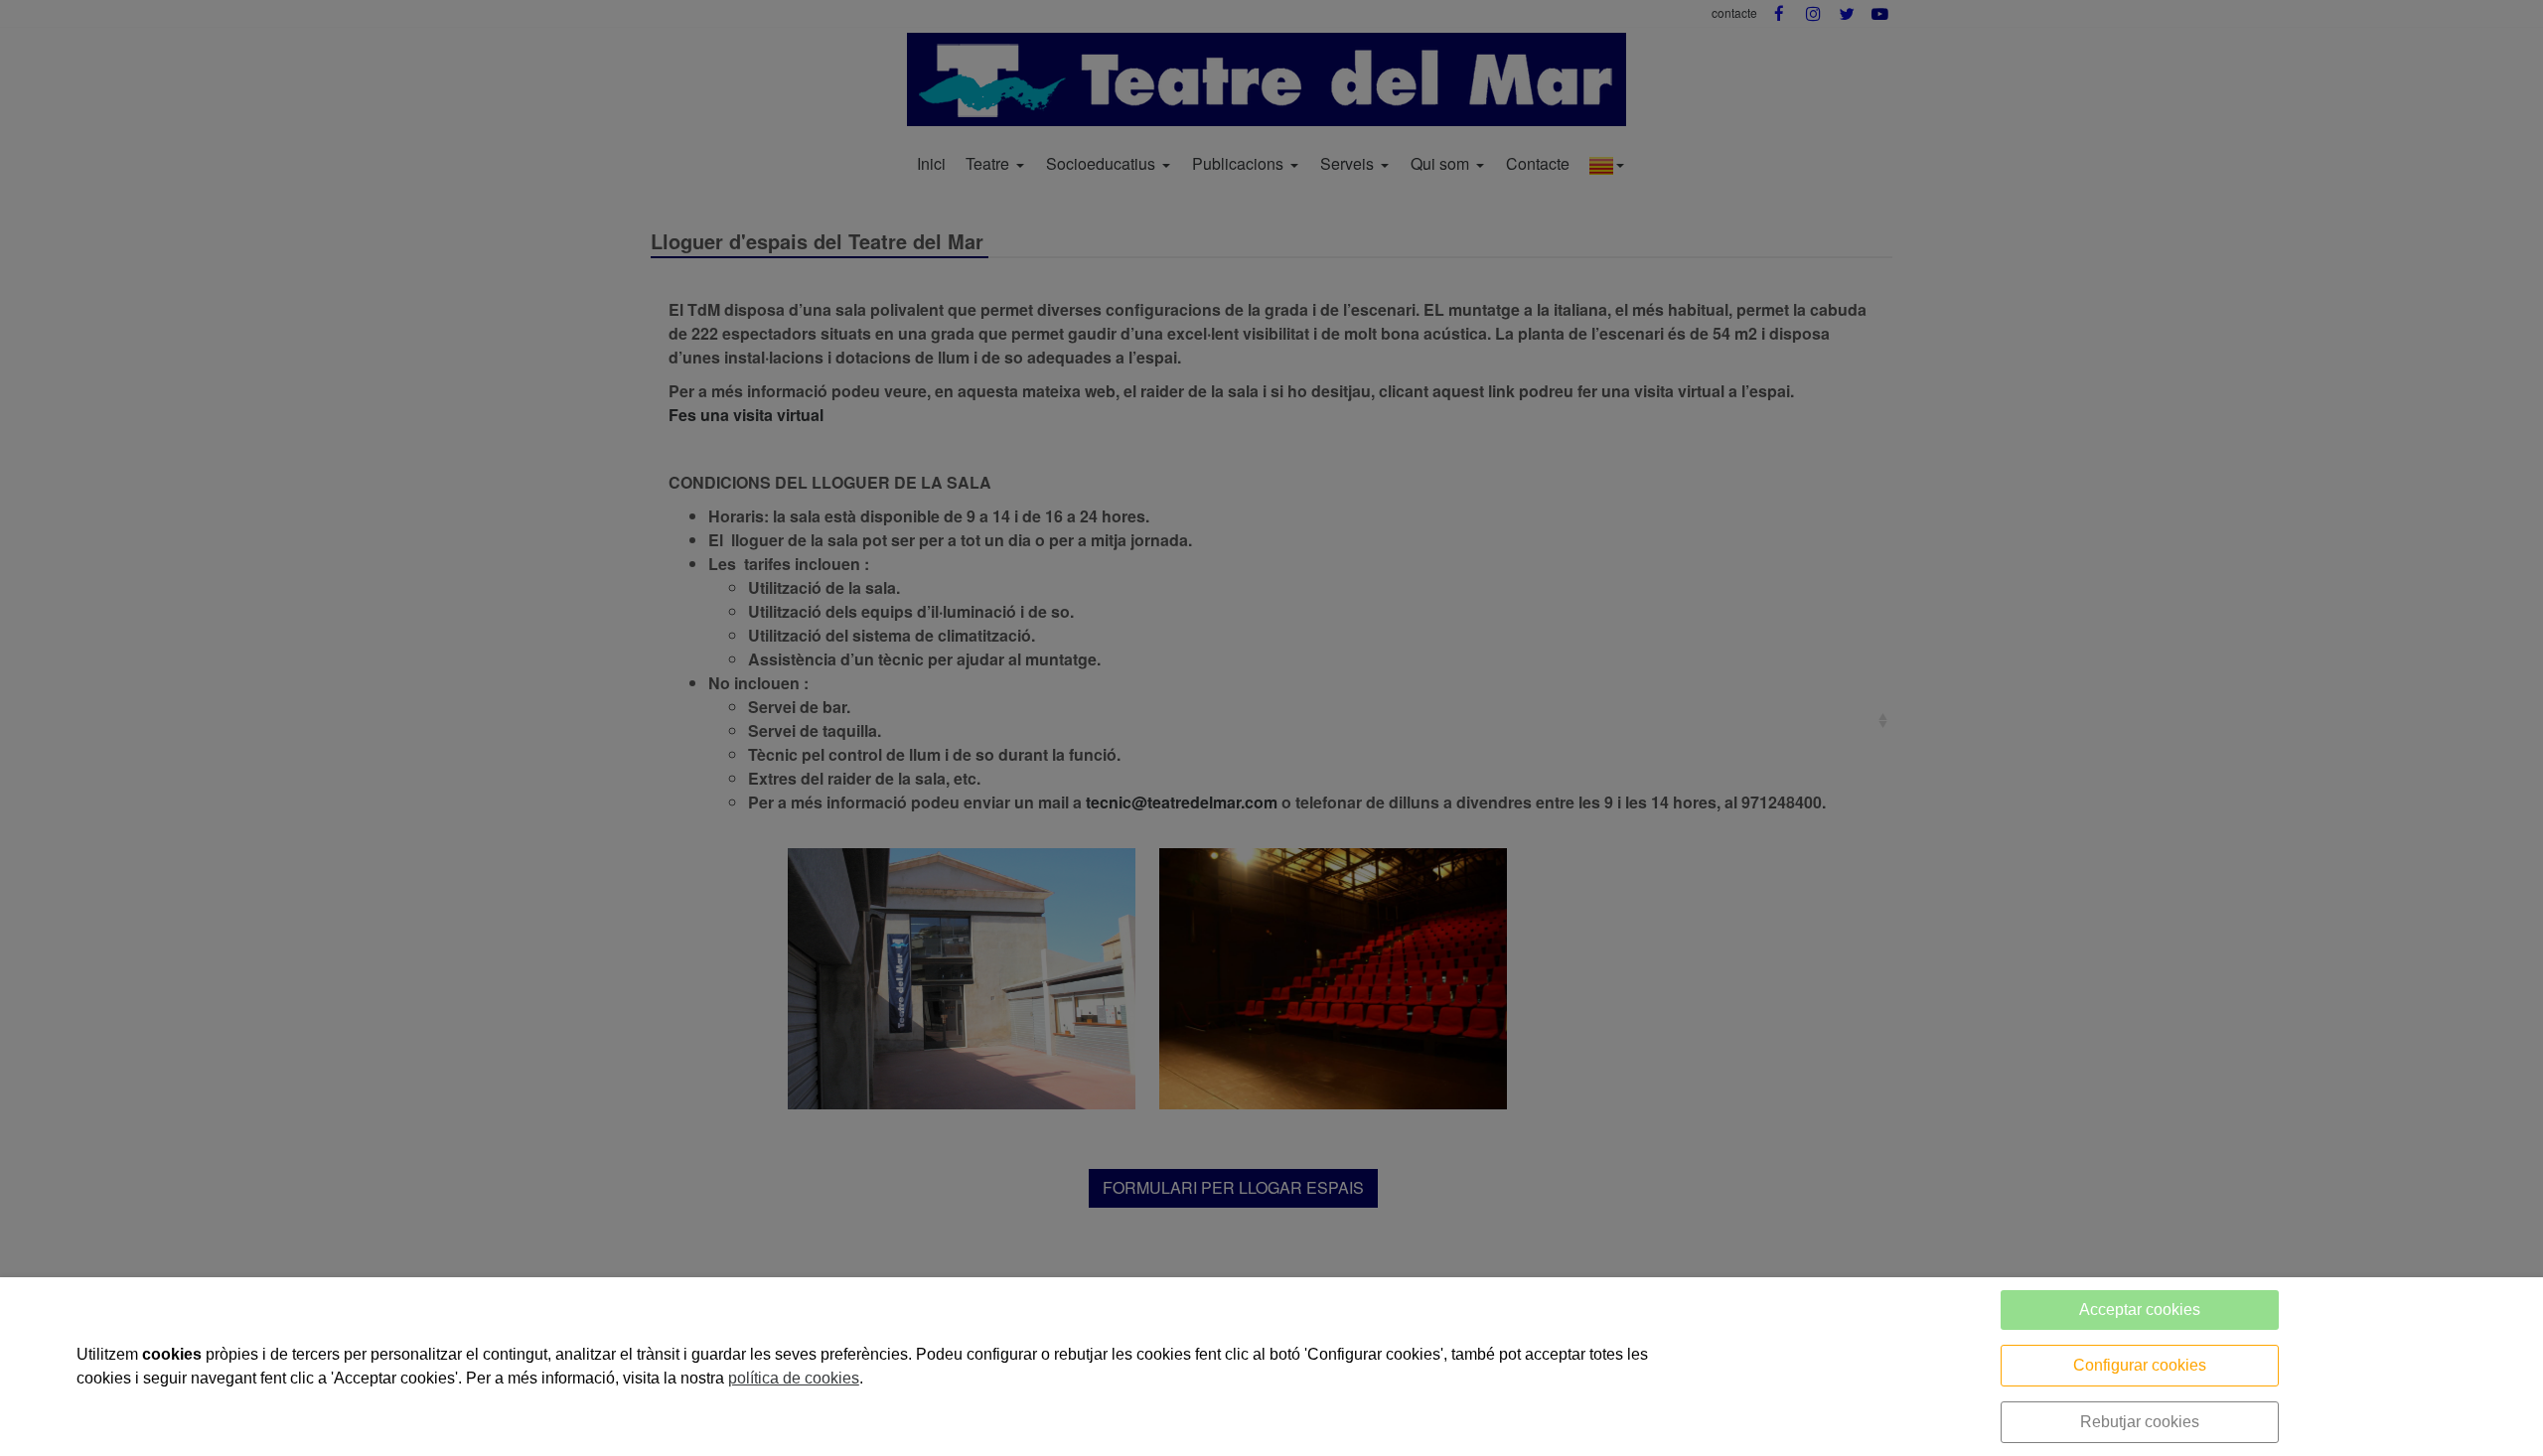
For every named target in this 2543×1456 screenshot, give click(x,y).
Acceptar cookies (2140, 1310)
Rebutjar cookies (2140, 1422)
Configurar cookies (2140, 1365)
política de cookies (794, 1378)
